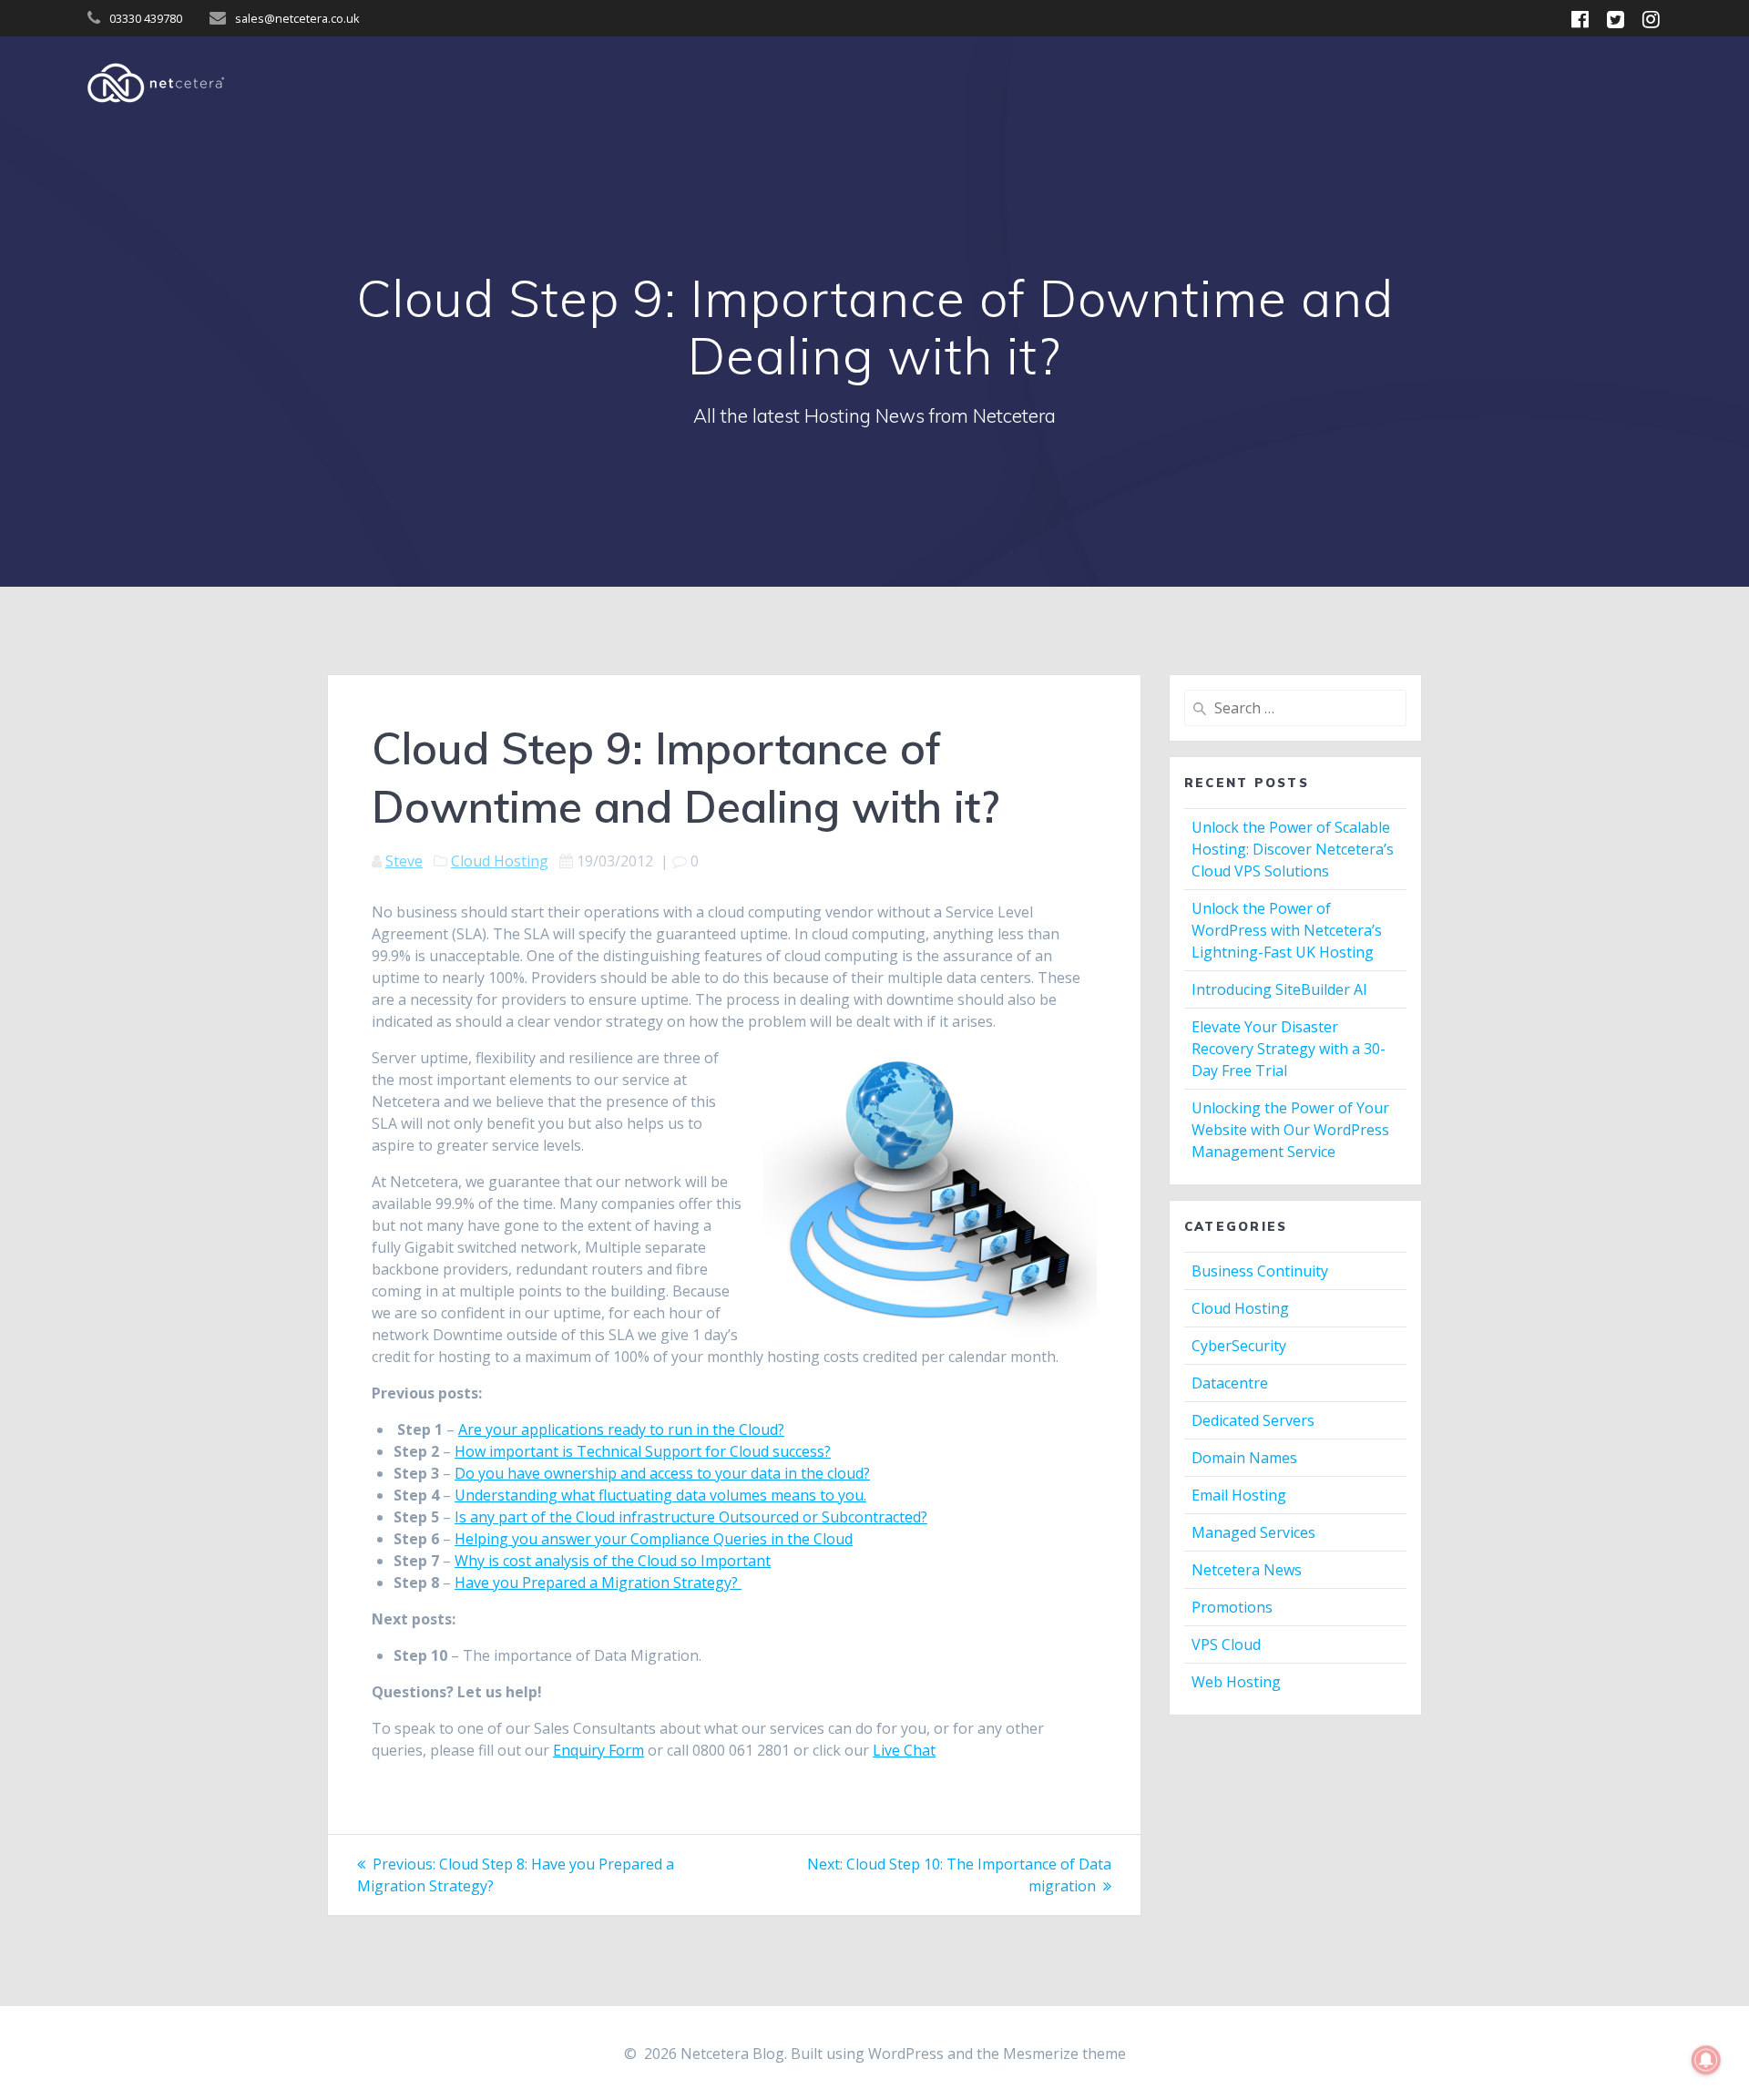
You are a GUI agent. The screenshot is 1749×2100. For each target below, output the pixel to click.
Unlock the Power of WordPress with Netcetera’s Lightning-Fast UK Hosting (1287, 930)
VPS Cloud (1226, 1644)
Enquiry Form (598, 1750)
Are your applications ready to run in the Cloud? (621, 1429)
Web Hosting (1236, 1682)
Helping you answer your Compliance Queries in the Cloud (654, 1539)
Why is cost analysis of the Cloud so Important (613, 1561)
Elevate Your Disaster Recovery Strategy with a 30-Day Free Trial (1289, 1049)
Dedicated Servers (1253, 1420)
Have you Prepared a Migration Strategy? (598, 1583)
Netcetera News (1247, 1570)
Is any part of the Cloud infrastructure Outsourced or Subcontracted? (691, 1517)
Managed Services (1253, 1532)
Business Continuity (1260, 1271)
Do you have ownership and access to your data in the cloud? (662, 1473)
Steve (404, 861)
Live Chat (904, 1750)
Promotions (1232, 1607)
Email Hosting (1239, 1495)
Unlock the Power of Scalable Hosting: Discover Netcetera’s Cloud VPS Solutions (1293, 849)
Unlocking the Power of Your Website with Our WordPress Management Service (1290, 1130)
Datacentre (1230, 1383)
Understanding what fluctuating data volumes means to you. (660, 1495)
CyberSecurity (1239, 1346)
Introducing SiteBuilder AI (1279, 989)
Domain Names (1244, 1458)
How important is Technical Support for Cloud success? (643, 1451)
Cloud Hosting (500, 861)
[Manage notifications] (1706, 2060)
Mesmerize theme (1064, 2054)
